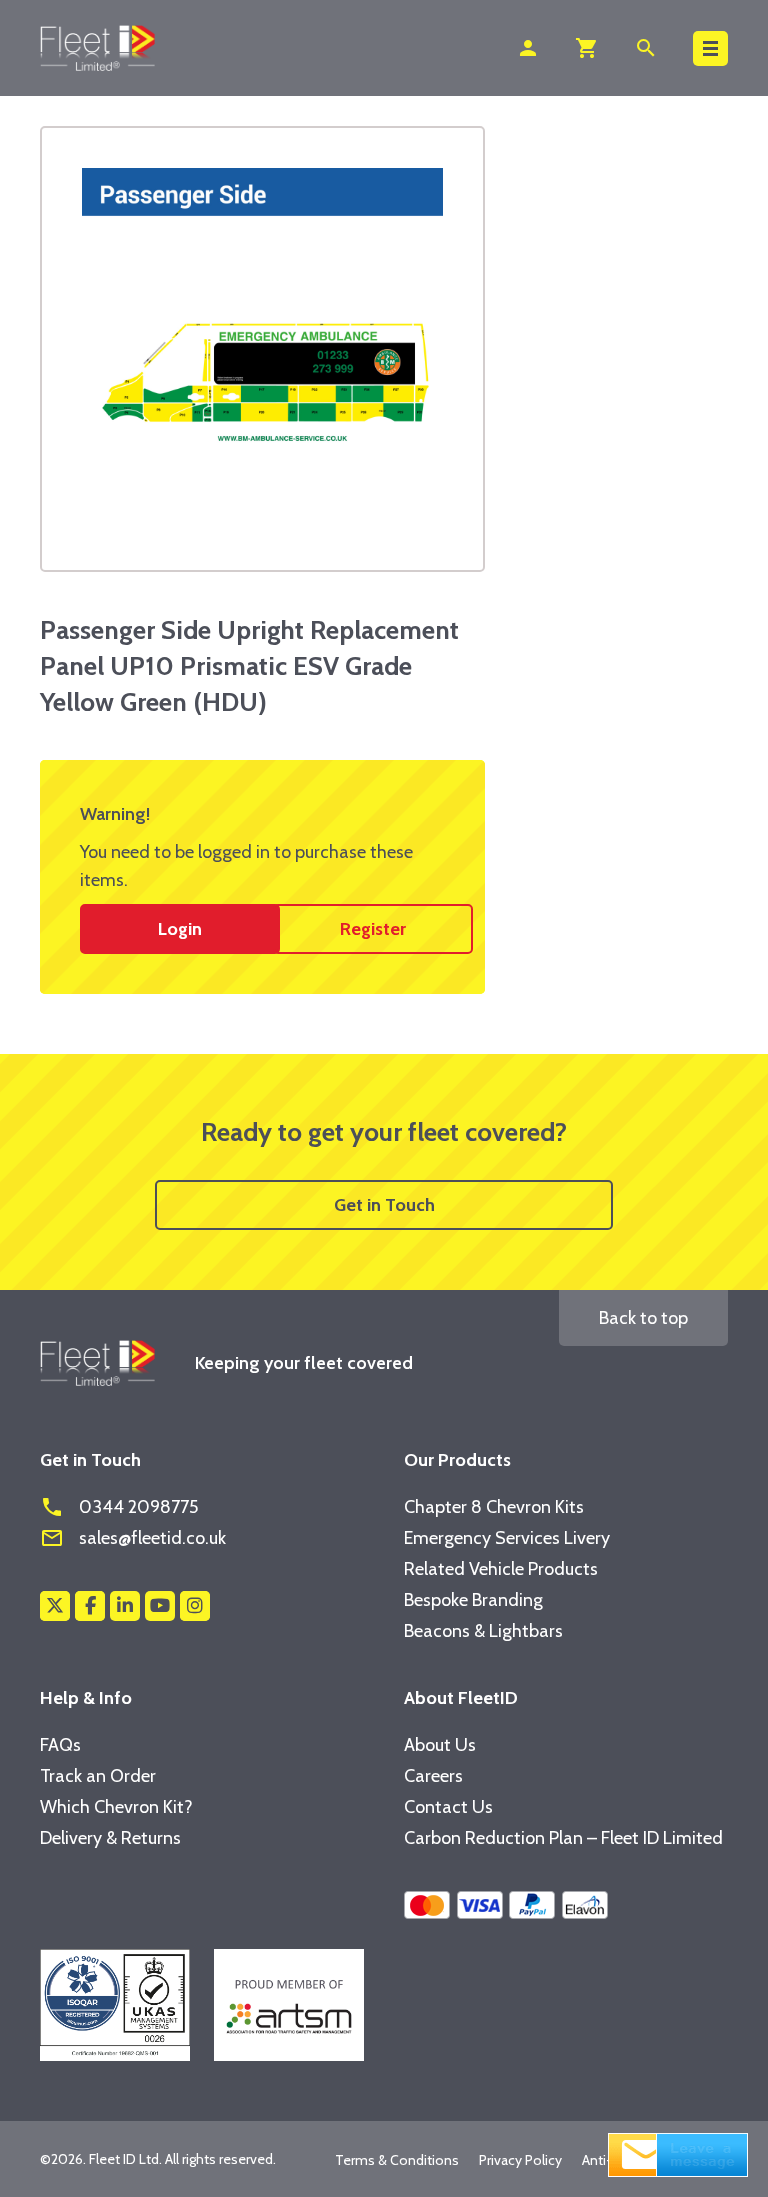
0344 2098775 (119, 1507)
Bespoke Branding (473, 1600)
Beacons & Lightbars (483, 1631)
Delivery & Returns (110, 1838)
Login (180, 929)
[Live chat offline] (678, 2153)
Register (373, 929)
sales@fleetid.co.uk (133, 1538)
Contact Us (448, 1807)
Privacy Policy (520, 2160)
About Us (440, 1745)
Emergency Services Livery (507, 1538)
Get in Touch (384, 1205)
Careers (433, 1776)
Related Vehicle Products (501, 1569)
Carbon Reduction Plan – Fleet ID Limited (563, 1838)
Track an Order (98, 1776)
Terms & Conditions (397, 2160)
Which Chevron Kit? (116, 1807)
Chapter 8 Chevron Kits (494, 1507)
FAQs (60, 1745)
